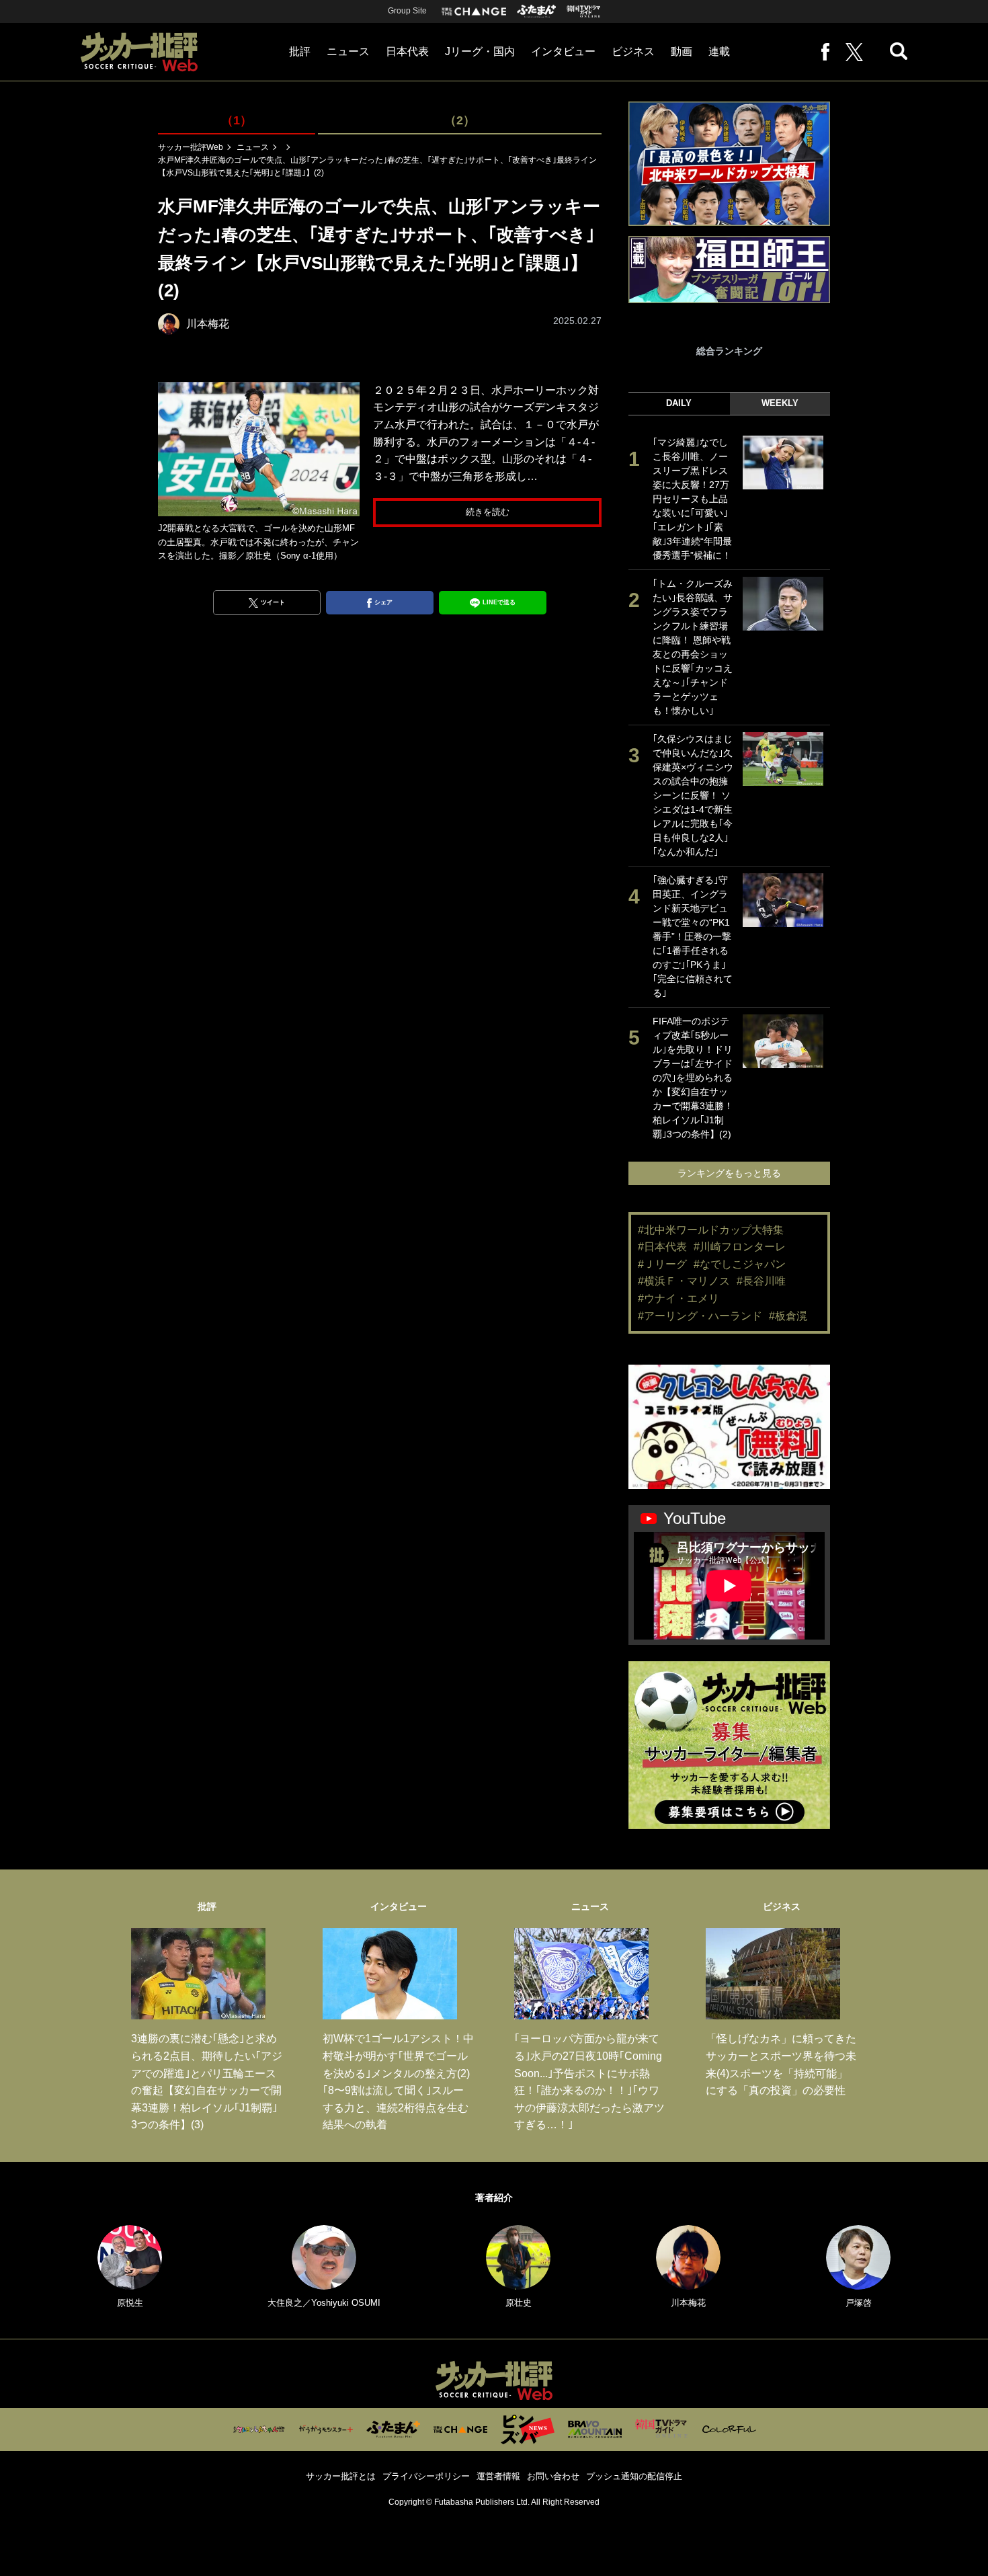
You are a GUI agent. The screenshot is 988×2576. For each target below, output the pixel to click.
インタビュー (563, 51)
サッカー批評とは (341, 2476)
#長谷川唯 (761, 1281)
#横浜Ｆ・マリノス (684, 1281)
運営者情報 (498, 2476)
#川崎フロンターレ (740, 1247)
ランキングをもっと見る (729, 1173)
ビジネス (633, 51)
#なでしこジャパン (740, 1264)
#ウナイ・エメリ (678, 1298)
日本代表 (407, 51)
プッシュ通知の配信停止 (634, 2476)
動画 (682, 51)
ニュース (348, 51)
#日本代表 (662, 1247)
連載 (719, 51)
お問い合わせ (553, 2476)
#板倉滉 (788, 1316)
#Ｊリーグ (662, 1264)
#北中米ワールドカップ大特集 (711, 1230)
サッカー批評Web (191, 147)
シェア (383, 602)
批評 (300, 51)
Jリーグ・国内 (480, 51)
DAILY (679, 403)
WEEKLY (780, 403)
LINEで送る (499, 602)
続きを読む (488, 512)
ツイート (273, 602)
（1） (237, 120)
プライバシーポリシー (426, 2476)
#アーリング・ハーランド (700, 1316)
